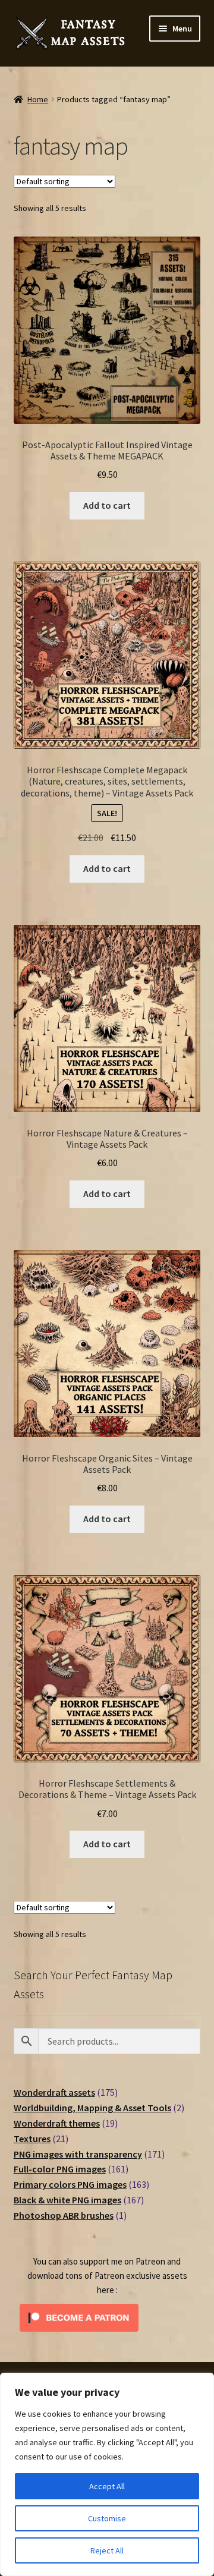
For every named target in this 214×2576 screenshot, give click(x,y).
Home (38, 99)
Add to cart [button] (107, 505)
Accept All (107, 2486)
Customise (107, 2518)
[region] (107, 2474)
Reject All (107, 2550)
